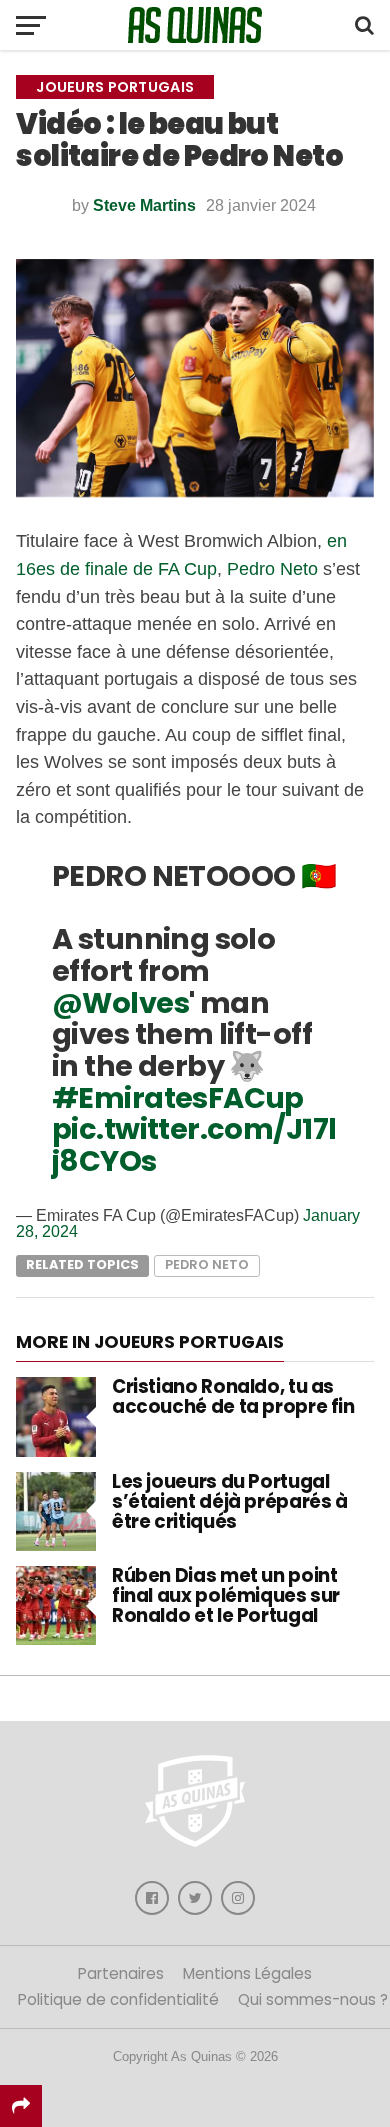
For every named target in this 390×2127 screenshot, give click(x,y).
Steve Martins (144, 205)
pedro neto (207, 1264)
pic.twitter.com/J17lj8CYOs (194, 1145)
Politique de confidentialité (118, 1999)
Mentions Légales (247, 1973)
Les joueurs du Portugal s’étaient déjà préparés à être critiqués (230, 1501)
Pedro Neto (272, 568)
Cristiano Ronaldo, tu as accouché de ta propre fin (233, 1396)
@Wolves (120, 1003)
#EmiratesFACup (178, 1098)
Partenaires (121, 1973)
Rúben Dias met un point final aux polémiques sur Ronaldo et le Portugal (226, 1595)
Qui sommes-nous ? (313, 1999)
